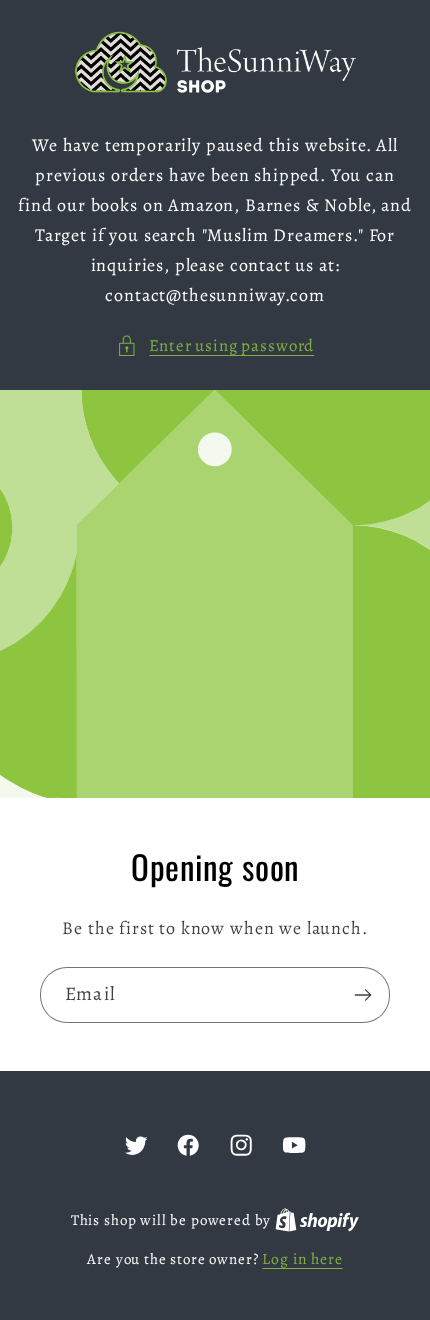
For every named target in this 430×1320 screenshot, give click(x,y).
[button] (215, 346)
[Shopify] (317, 1219)
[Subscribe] (362, 995)
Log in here (302, 1258)
